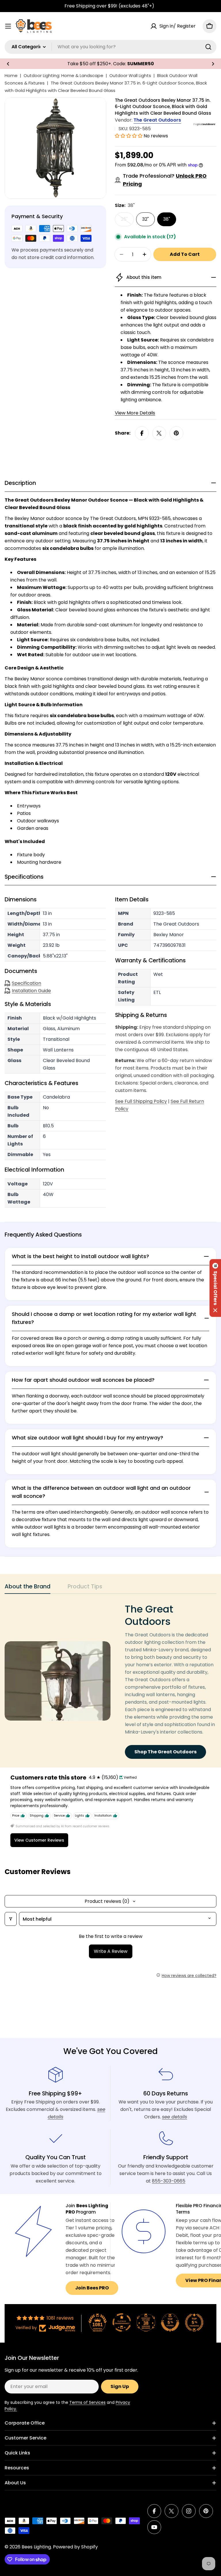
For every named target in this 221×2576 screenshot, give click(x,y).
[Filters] (11, 1919)
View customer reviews (39, 1840)
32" (145, 219)
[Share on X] (159, 433)
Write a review (111, 1951)
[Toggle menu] (8, 26)
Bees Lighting (36, 2547)
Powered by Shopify (75, 2547)
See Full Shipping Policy (141, 1101)
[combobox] (110, 47)
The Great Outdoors (157, 120)
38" (167, 219)
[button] (8, 64)
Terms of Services (87, 2402)
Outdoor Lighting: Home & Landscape (63, 75)
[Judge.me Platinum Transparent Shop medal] (122, 2322)
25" (127, 221)
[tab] (27, 1588)
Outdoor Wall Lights (130, 75)
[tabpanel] (110, 1681)
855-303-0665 (169, 2181)
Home (11, 75)
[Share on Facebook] (142, 433)
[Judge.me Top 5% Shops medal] (170, 2322)
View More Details (135, 413)
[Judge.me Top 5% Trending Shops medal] (194, 2322)
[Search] (208, 47)
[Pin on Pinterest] (176, 433)
